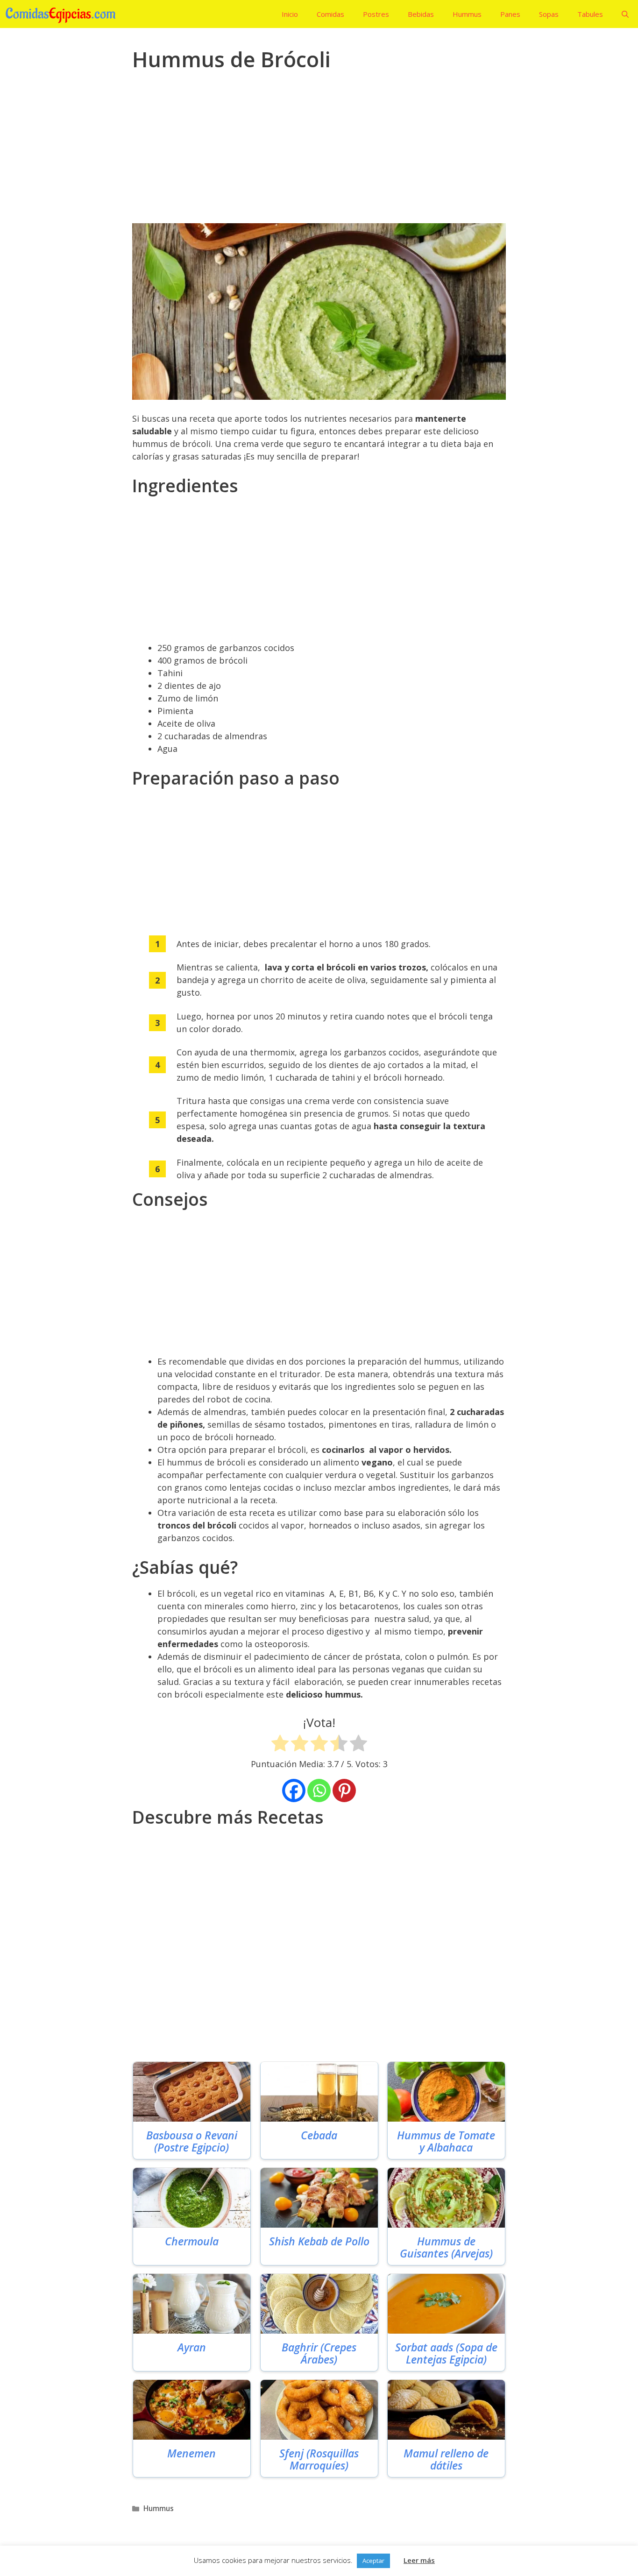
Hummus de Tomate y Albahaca (446, 2141)
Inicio (290, 14)
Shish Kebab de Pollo (319, 2241)
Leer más (419, 2560)
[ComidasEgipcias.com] (63, 14)
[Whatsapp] (319, 1790)
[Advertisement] (319, 154)
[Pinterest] (344, 1790)
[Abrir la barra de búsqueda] (625, 14)
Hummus (467, 14)
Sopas (549, 14)
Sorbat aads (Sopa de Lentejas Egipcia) (446, 2353)
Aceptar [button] (373, 2561)
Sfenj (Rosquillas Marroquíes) (319, 2459)
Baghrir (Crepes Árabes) (319, 2353)
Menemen (191, 2453)
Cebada (319, 2135)
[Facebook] (294, 1790)
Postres (376, 14)
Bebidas (421, 14)
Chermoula (192, 2241)
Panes (510, 14)
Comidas (330, 14)
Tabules (590, 14)
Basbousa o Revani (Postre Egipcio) (192, 2141)
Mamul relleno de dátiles (446, 2459)
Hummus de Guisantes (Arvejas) (446, 2247)
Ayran (192, 2347)
